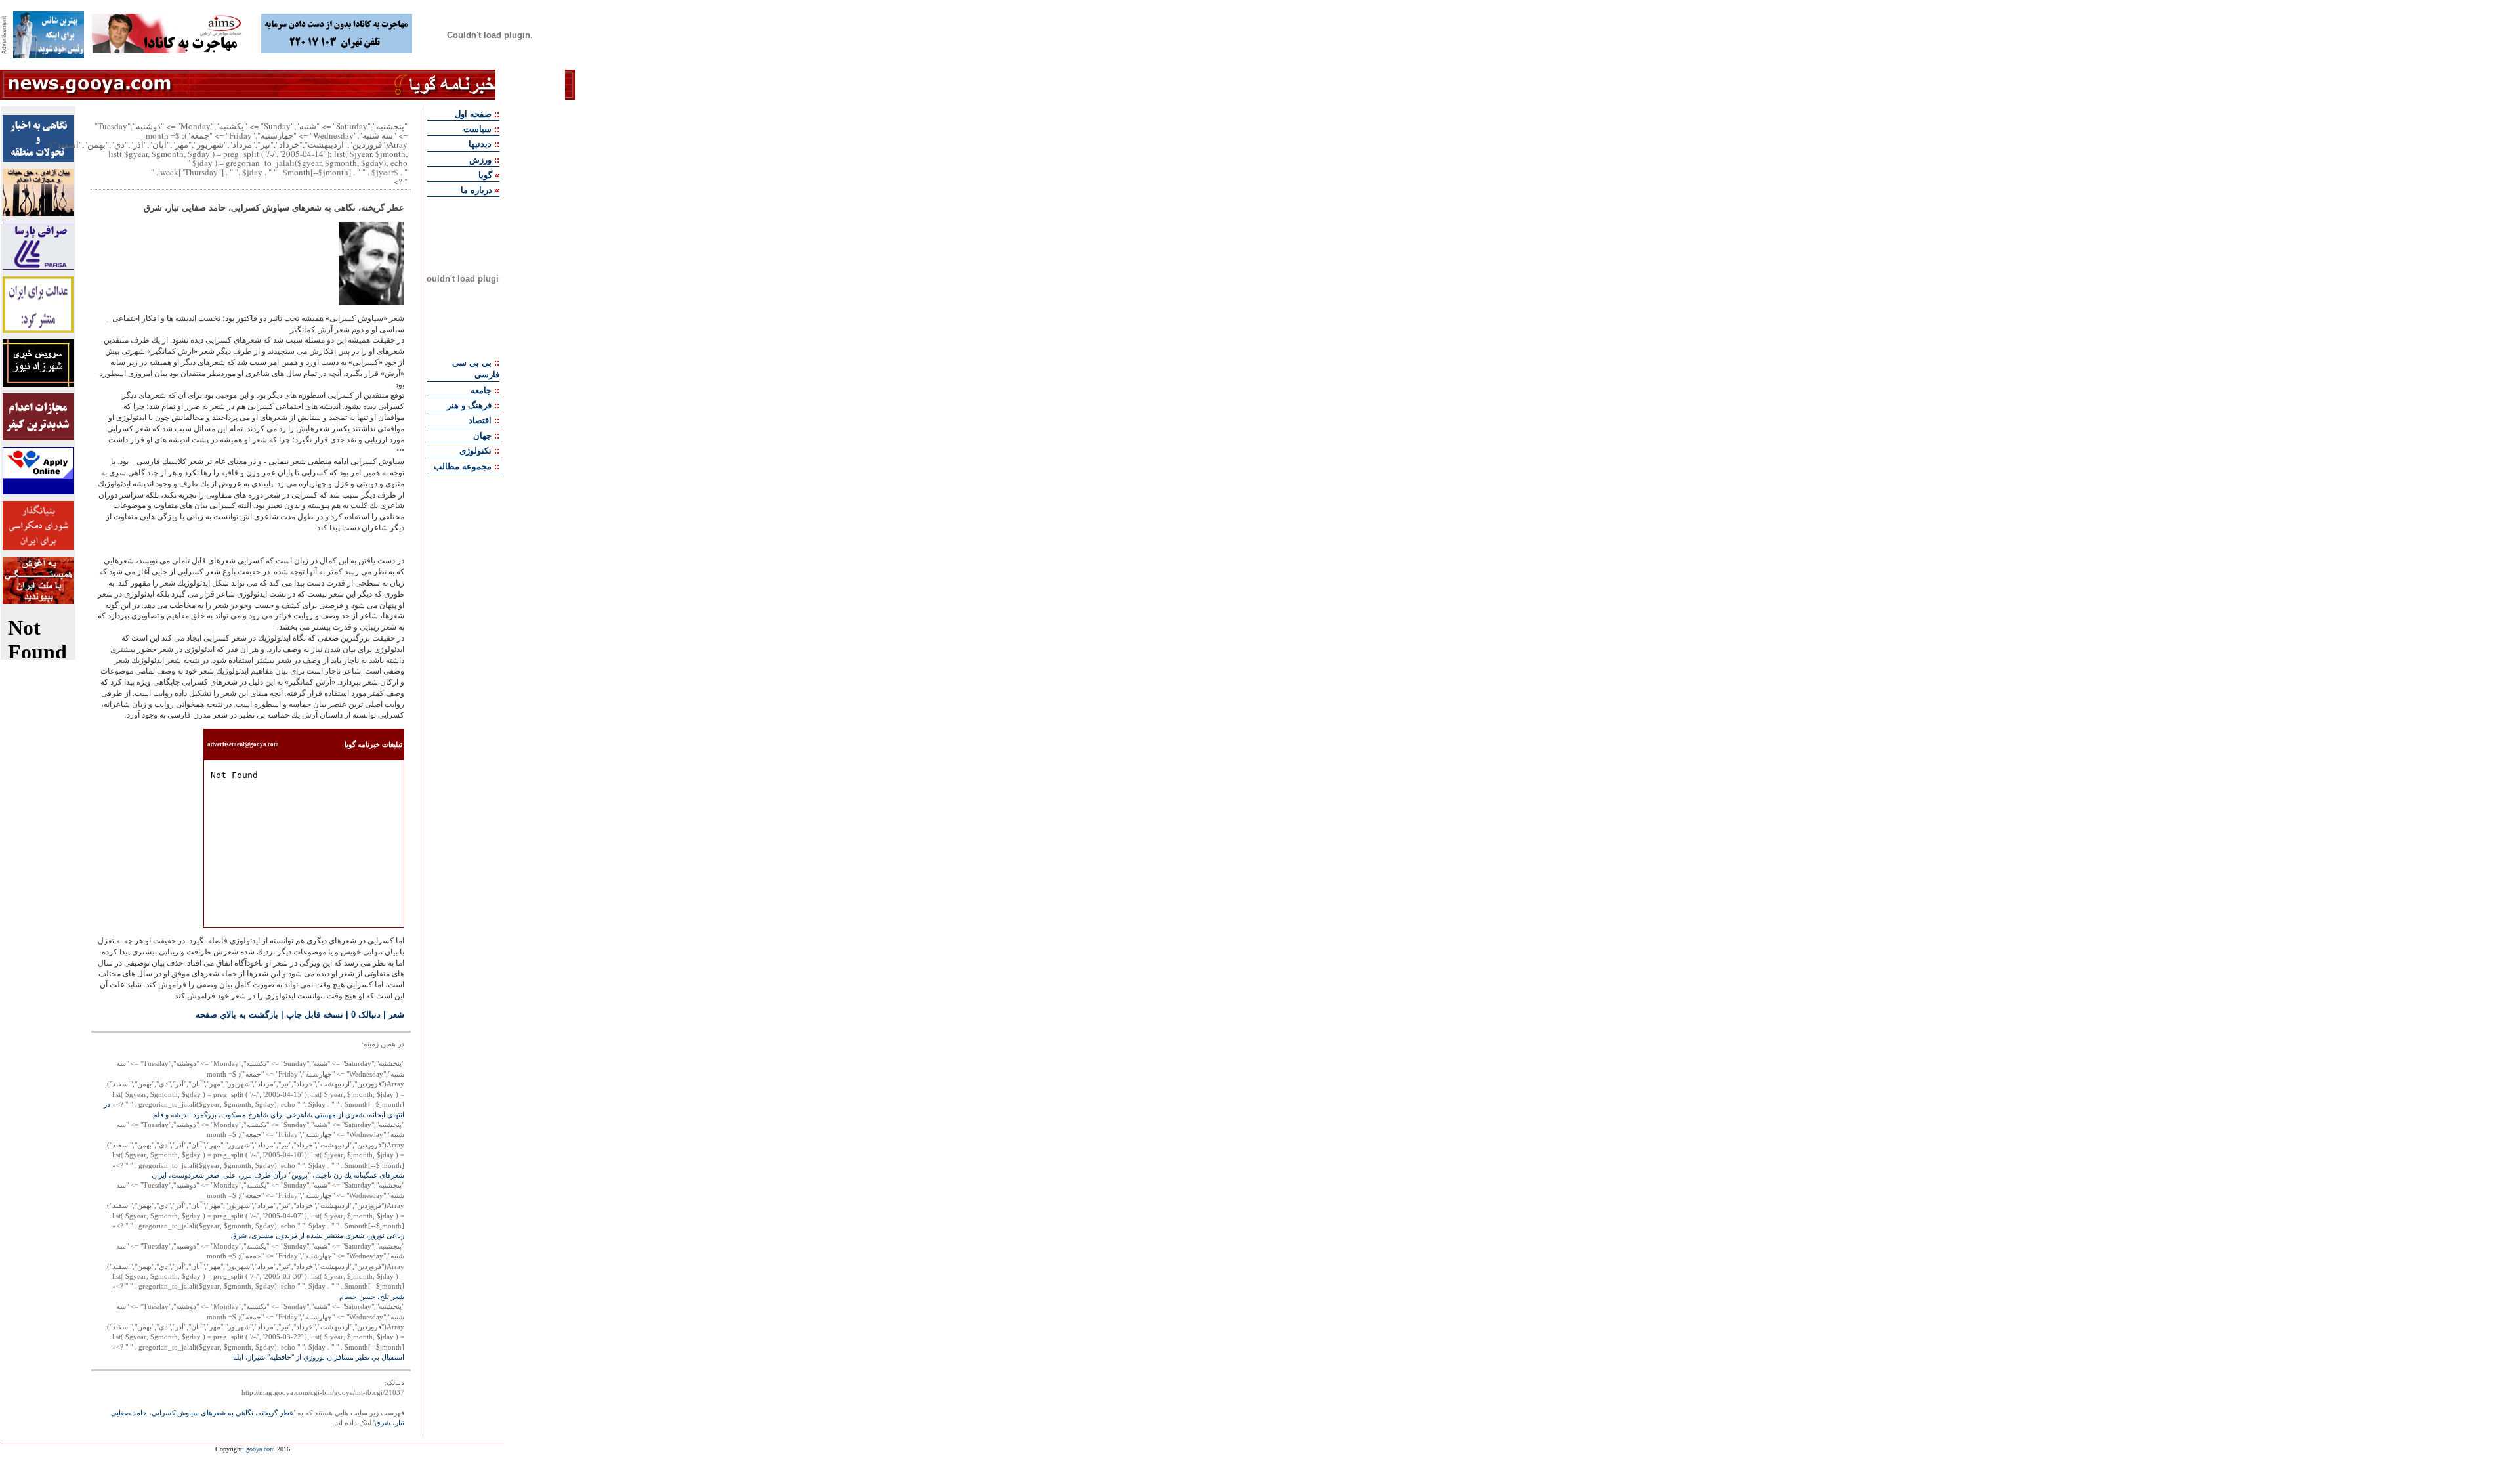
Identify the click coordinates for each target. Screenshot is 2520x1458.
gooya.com (261, 1449)
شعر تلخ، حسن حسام (372, 1297)
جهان (482, 436)
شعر (396, 1015)
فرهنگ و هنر (469, 405)
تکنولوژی (475, 451)
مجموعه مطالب (463, 466)
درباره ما (476, 190)
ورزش (480, 160)
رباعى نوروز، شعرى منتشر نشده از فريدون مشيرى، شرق (318, 1235)
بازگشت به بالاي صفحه (237, 1015)
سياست (477, 129)
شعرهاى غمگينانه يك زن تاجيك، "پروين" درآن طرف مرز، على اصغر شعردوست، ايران (278, 1175)
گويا (485, 175)
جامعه (481, 390)
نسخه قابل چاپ (315, 1015)
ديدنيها (480, 144)
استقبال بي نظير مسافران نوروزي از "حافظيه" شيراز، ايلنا (319, 1357)
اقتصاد (480, 420)
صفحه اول (473, 114)
